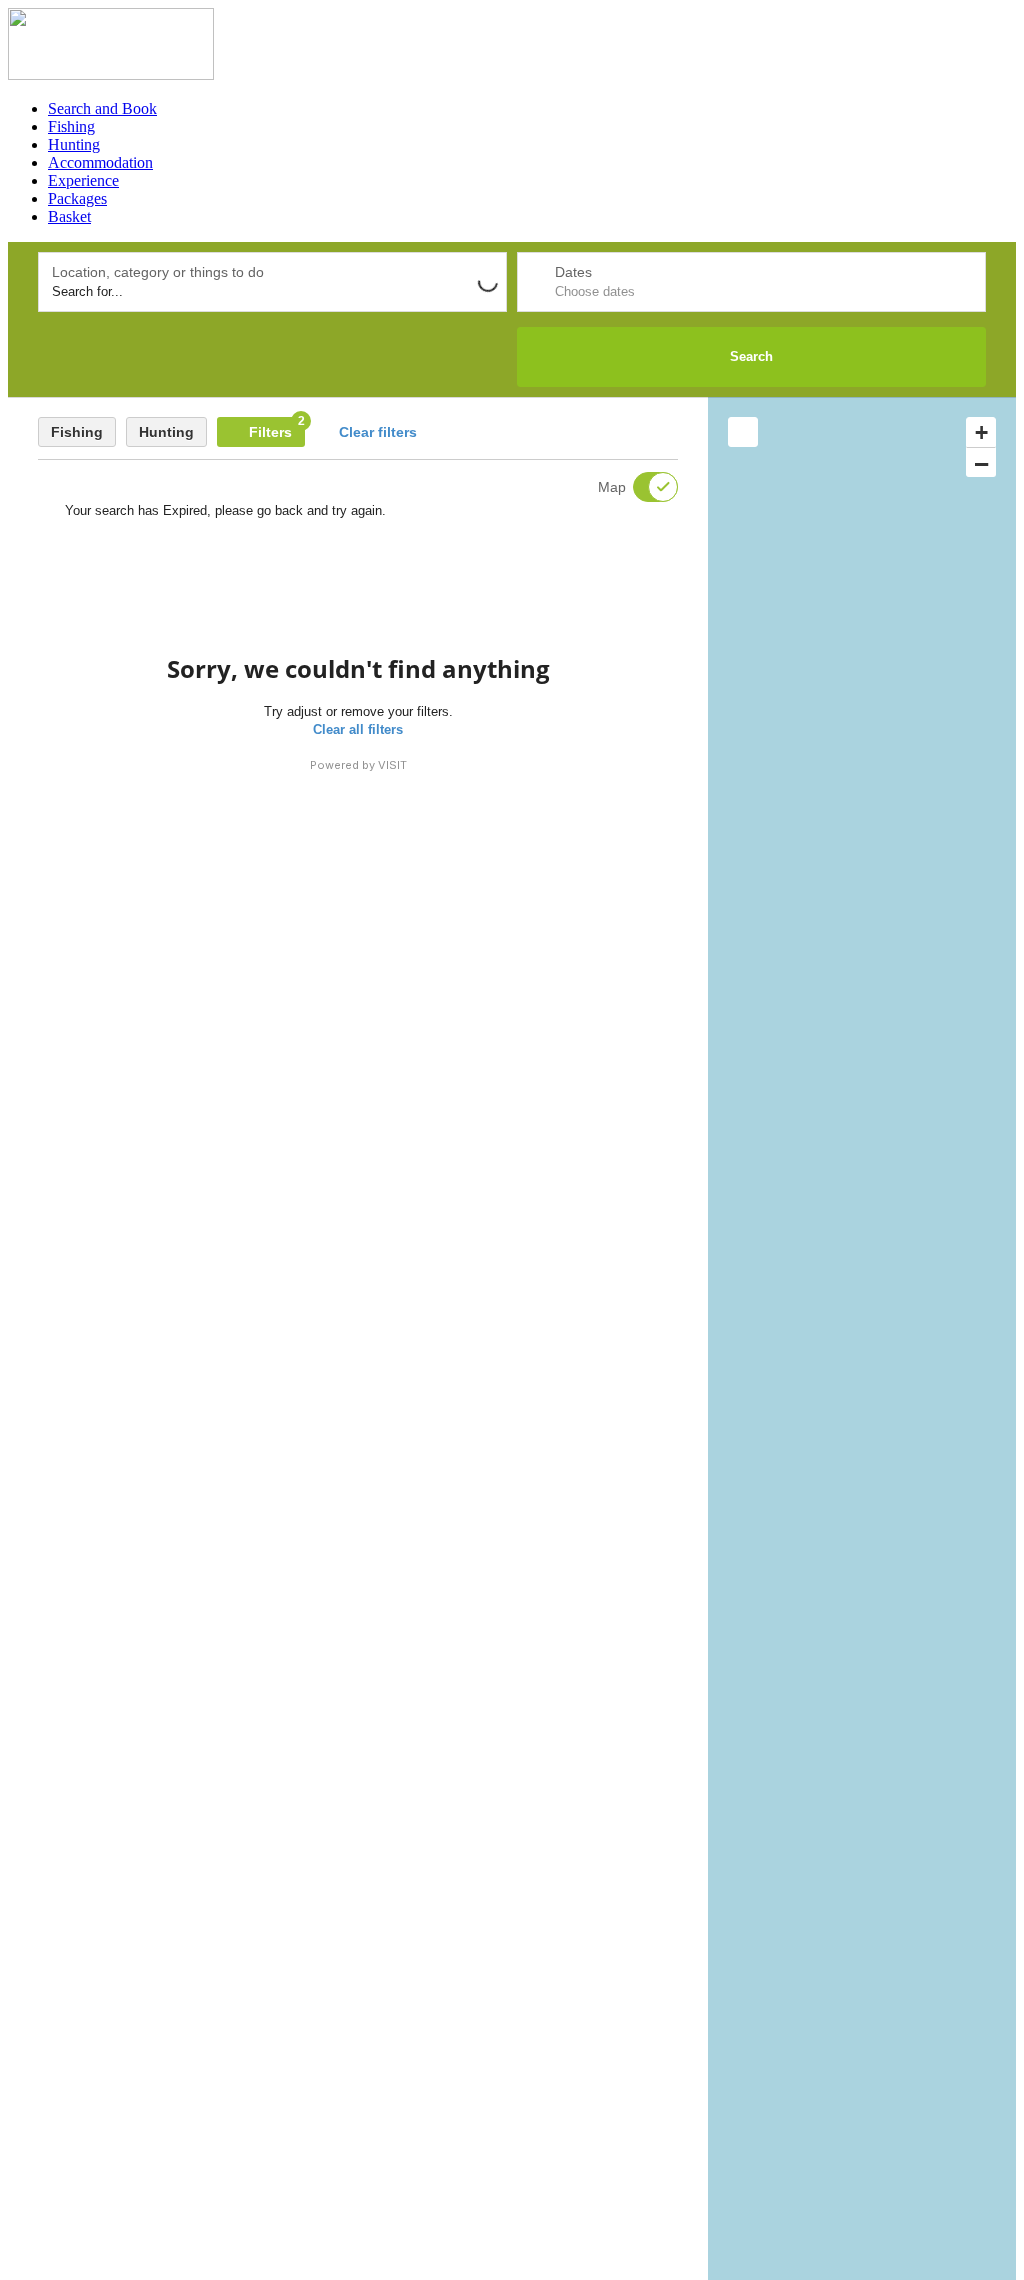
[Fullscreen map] (743, 432)
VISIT (392, 765)
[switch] (643, 487)
